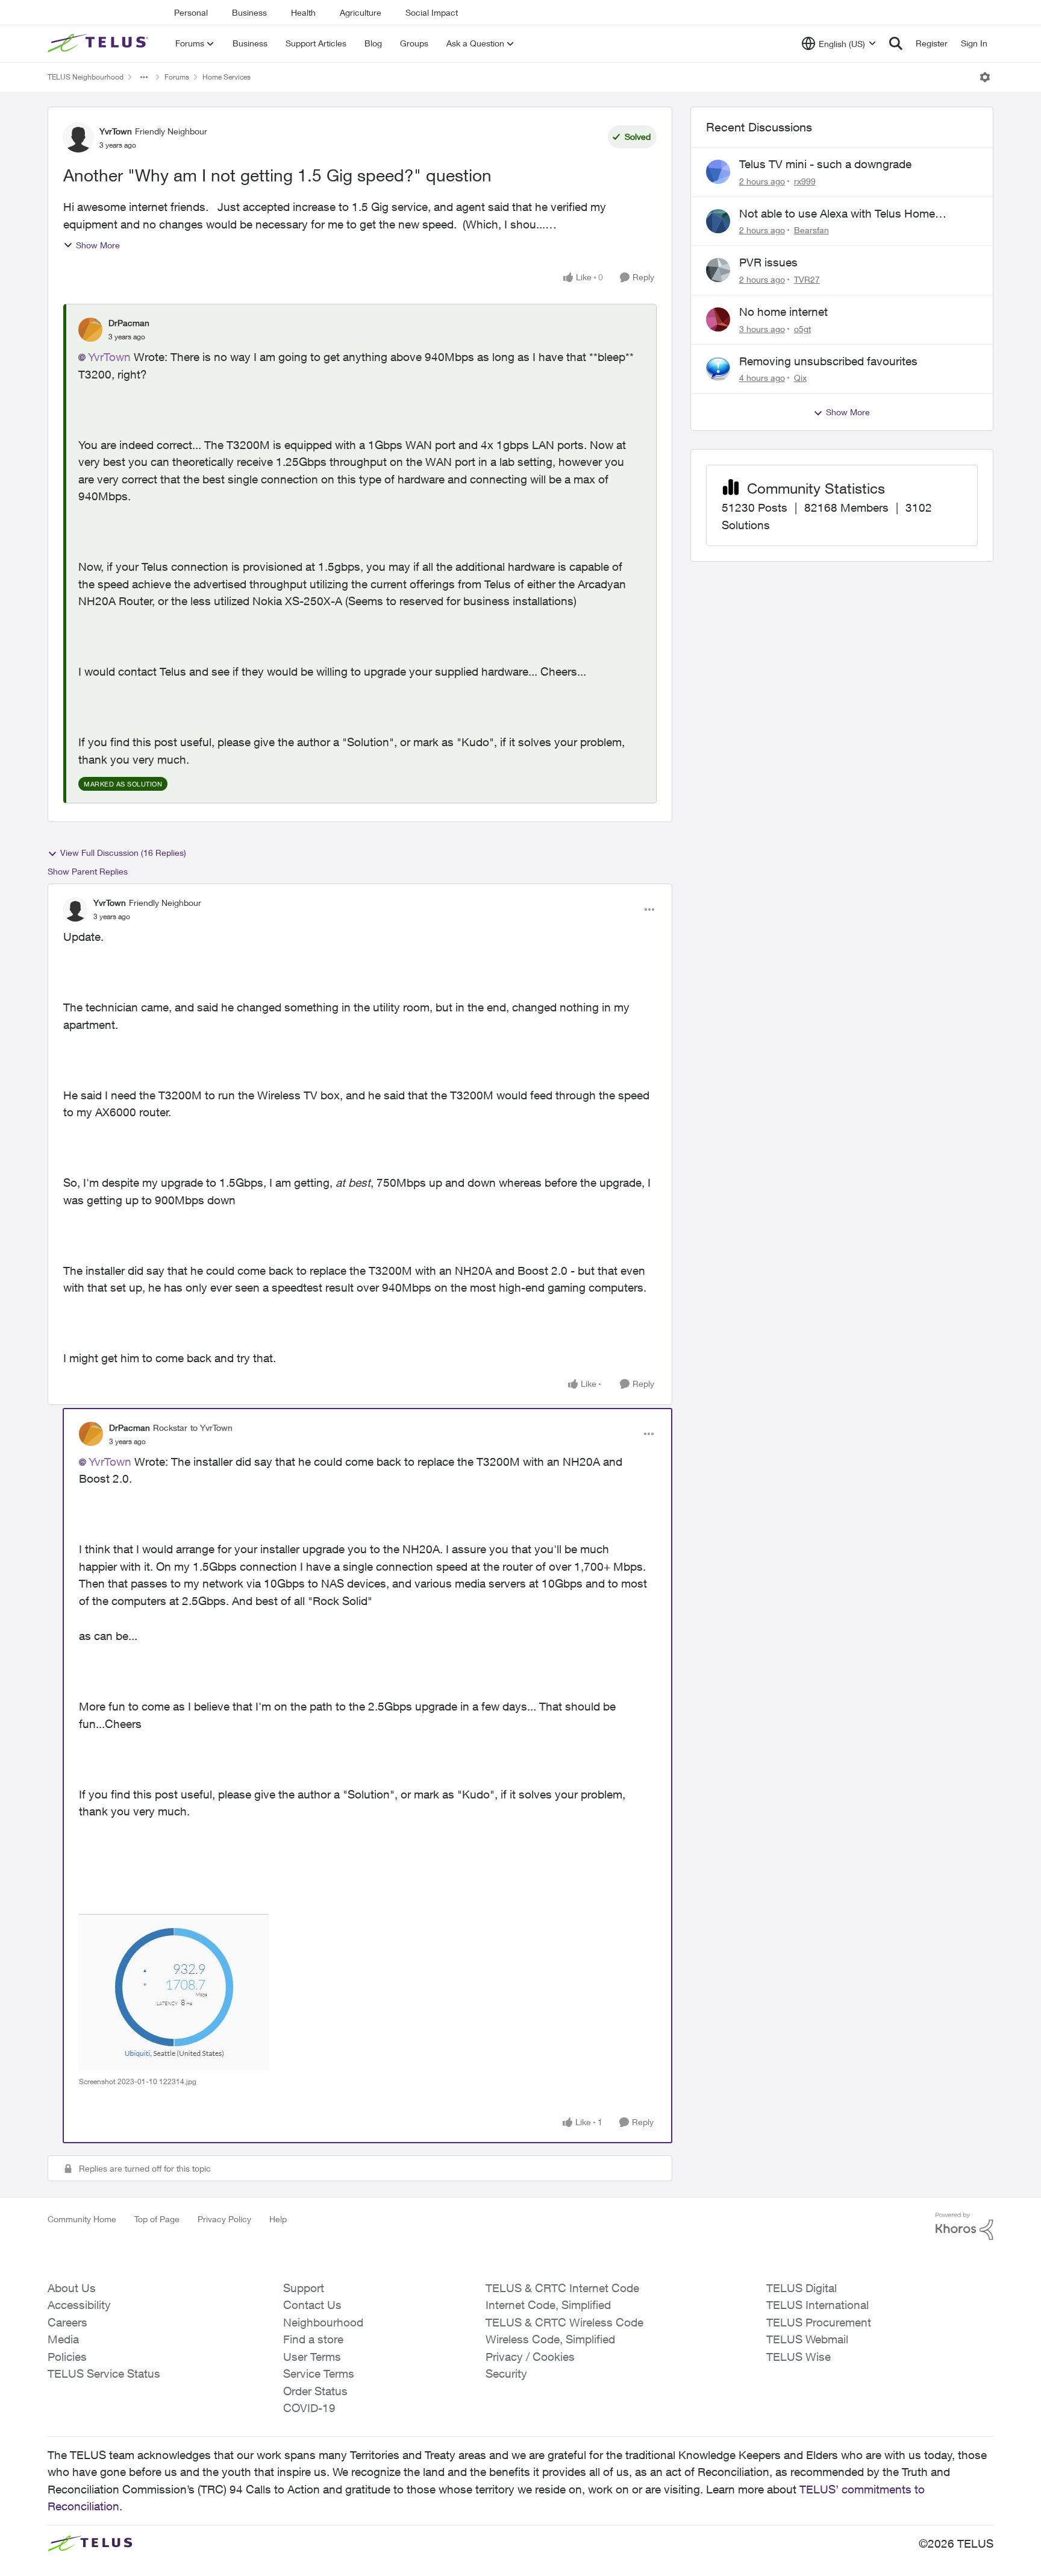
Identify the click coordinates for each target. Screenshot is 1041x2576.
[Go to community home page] (99, 43)
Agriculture (361, 12)
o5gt (802, 329)
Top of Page (157, 2219)
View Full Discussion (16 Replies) (123, 853)
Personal (191, 12)
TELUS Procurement (819, 2322)
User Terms (312, 2357)
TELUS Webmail (807, 2339)
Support (304, 2288)
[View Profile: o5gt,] (718, 319)
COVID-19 (309, 2408)
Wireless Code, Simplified (550, 2339)
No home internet (783, 312)
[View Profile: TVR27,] (718, 270)
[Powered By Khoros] (964, 2226)
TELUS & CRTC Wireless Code (564, 2322)
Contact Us (312, 2305)
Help (278, 2219)
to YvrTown (211, 1428)
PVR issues (768, 262)
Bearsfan (811, 230)
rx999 (805, 181)
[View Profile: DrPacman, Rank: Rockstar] (91, 1434)
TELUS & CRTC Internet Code (562, 2288)
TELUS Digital (802, 2288)
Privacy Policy (224, 2219)
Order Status (315, 2391)
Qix (800, 378)
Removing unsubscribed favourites (828, 361)
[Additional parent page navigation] (144, 77)
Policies (67, 2357)
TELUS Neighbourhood (86, 77)
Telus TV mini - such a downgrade (825, 164)
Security (506, 2373)
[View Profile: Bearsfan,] (718, 221)
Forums (177, 77)
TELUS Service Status (104, 2373)
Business (249, 12)
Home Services (227, 77)
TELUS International (817, 2305)
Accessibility (79, 2305)
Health (303, 12)
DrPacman (129, 323)
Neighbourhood (323, 2322)
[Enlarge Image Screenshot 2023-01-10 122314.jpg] (174, 1991)
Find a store (313, 2339)
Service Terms (319, 2373)
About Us (72, 2288)
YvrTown (116, 131)
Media (63, 2339)
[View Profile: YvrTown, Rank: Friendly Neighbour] (78, 137)
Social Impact (432, 12)
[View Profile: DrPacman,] (90, 330)
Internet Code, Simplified (548, 2305)
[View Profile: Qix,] (718, 369)
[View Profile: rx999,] (718, 172)
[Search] (896, 43)
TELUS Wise (799, 2357)
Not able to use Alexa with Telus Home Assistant (837, 214)
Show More (98, 245)
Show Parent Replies (88, 871)
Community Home (82, 2219)
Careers (67, 2322)
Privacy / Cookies (530, 2357)
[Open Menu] (985, 77)
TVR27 (807, 279)
